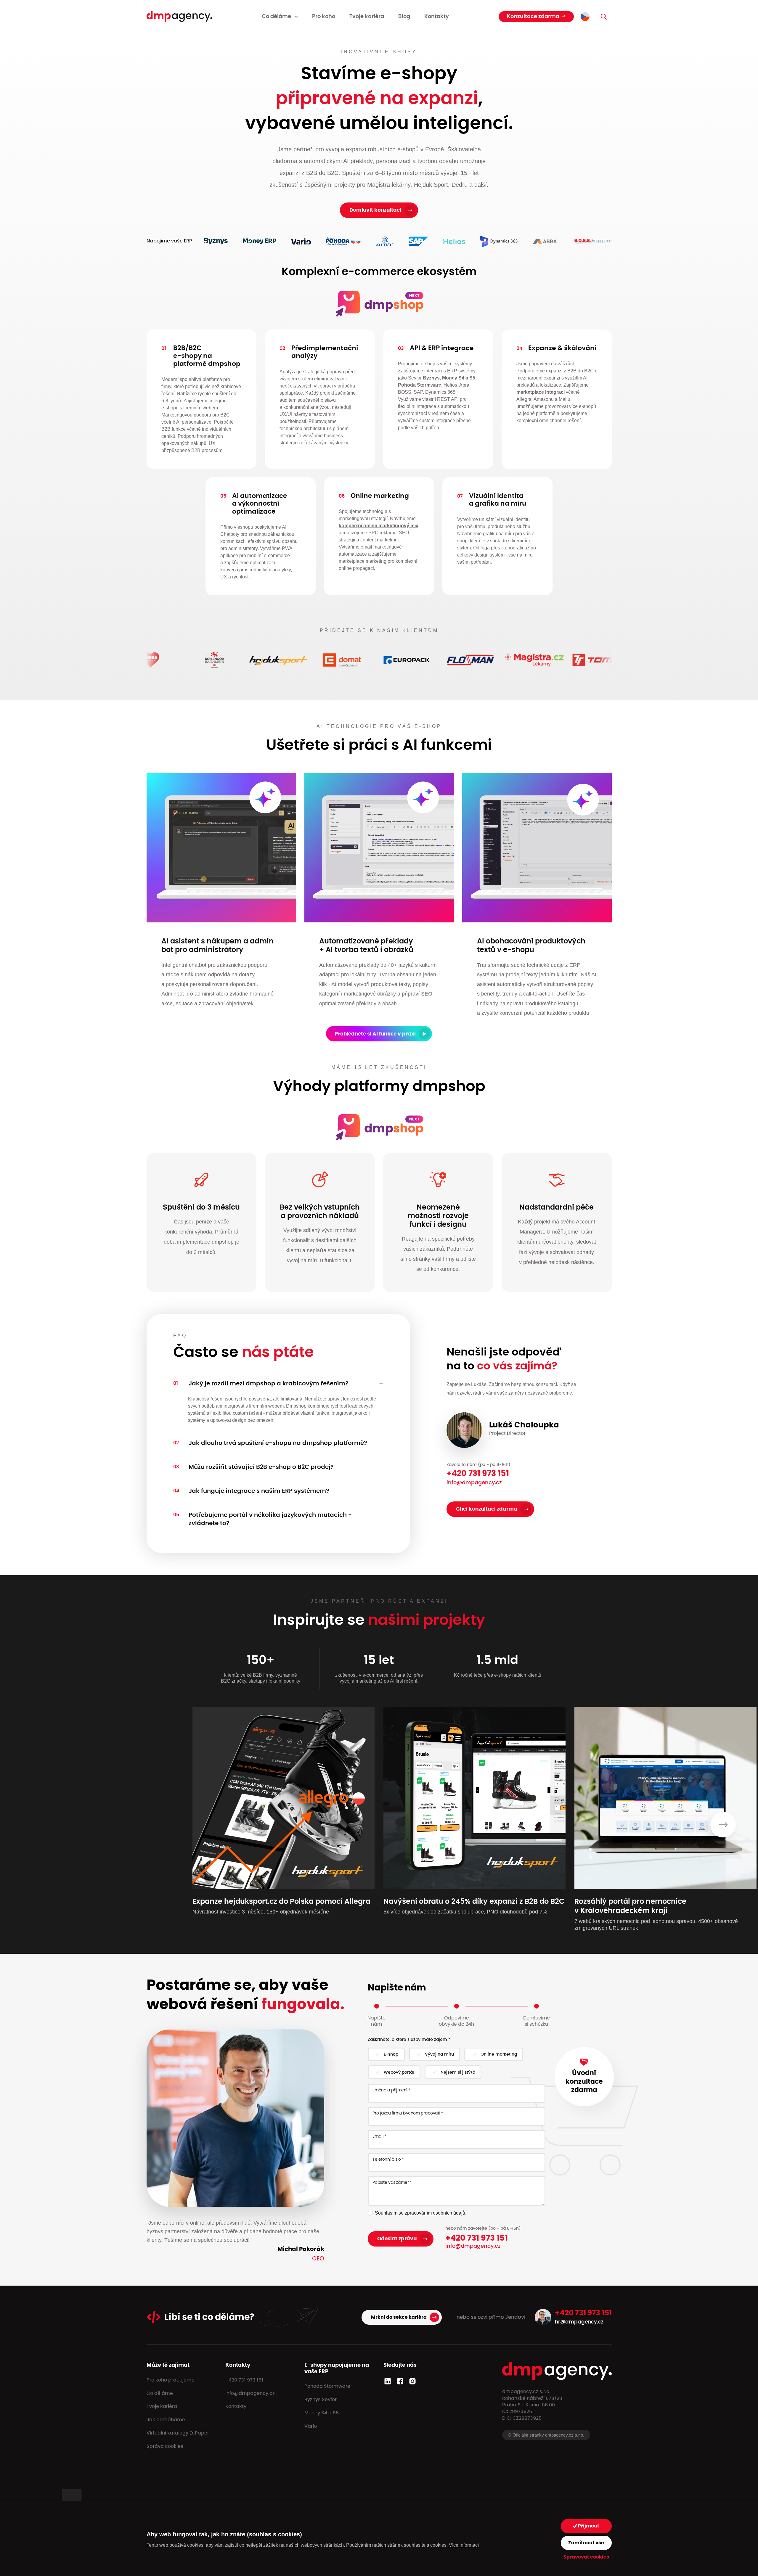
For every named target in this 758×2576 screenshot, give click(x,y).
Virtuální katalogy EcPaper (178, 2433)
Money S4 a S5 (459, 378)
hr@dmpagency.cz (579, 2322)
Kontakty (437, 17)
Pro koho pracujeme (171, 2380)
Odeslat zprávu (397, 2239)
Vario (311, 2426)
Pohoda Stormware (420, 385)
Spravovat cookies (586, 2557)
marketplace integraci (541, 392)
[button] (278, 1384)
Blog (404, 17)
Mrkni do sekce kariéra (399, 2317)
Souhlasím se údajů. (421, 2213)
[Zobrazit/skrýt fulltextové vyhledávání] (604, 17)
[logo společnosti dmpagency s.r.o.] (179, 17)
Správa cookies (165, 2446)
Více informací (464, 2545)
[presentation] (723, 1825)
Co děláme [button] (276, 17)
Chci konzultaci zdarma (487, 1509)
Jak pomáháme (166, 2420)
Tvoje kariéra (367, 17)
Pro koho (324, 17)
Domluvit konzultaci (375, 210)
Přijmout (588, 2526)
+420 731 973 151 (478, 1473)
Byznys (431, 378)
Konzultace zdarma (533, 17)
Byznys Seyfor (321, 2400)
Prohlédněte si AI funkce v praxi (375, 1034)
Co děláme (160, 2393)
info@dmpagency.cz (474, 1483)
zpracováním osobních (428, 2213)
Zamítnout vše (586, 2543)
